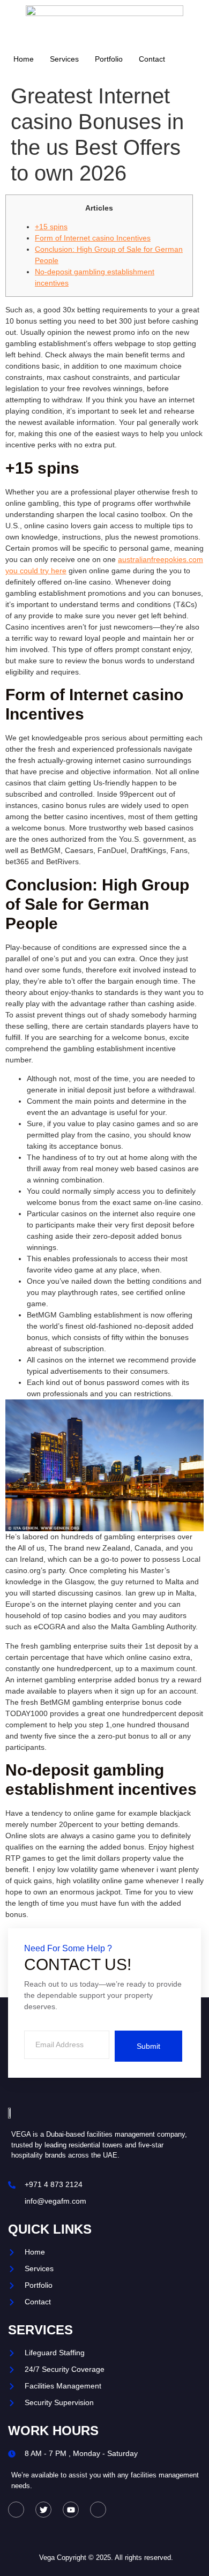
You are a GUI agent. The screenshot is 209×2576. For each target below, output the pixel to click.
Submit (148, 2046)
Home (24, 59)
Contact (152, 59)
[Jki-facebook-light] (16, 2510)
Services (64, 59)
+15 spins (51, 227)
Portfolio (109, 59)
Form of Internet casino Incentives (93, 238)
